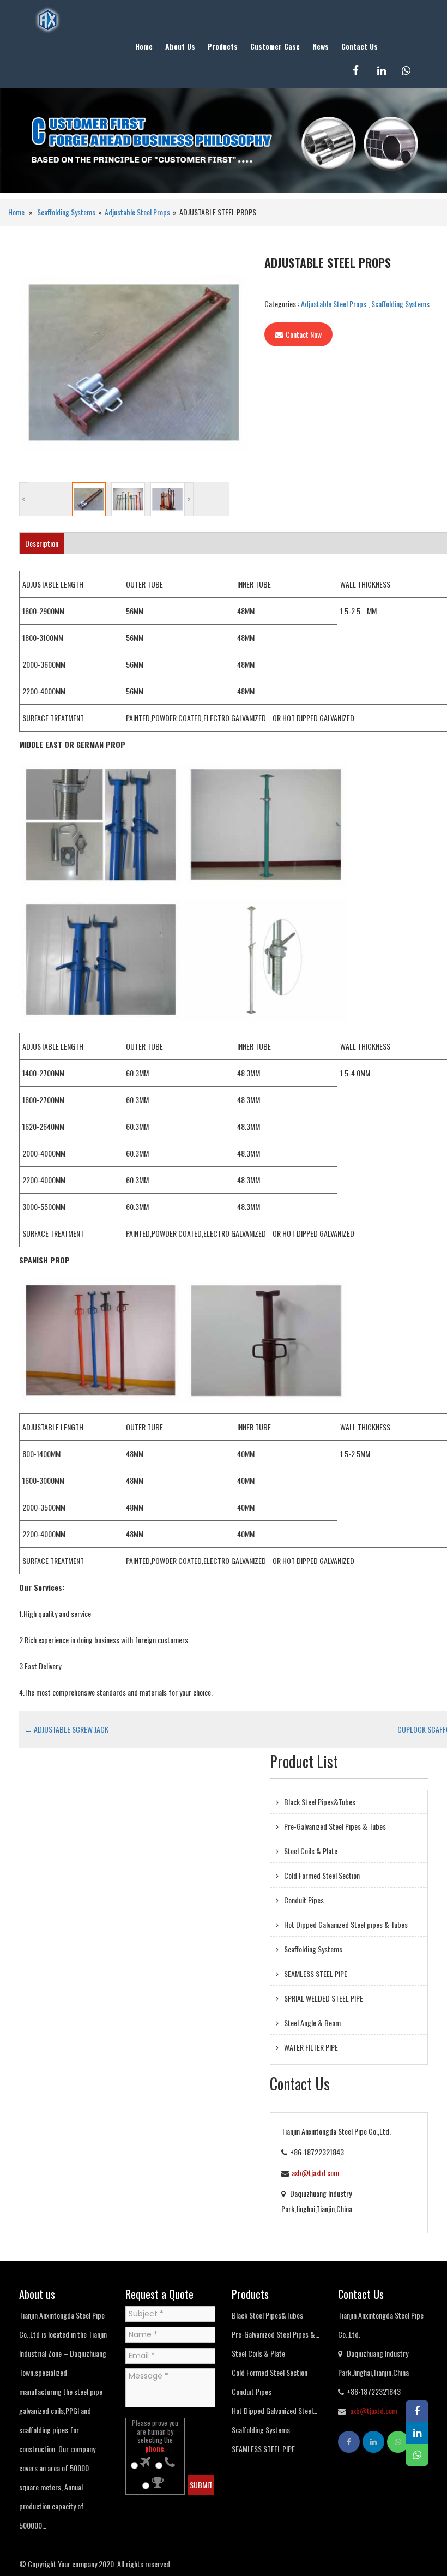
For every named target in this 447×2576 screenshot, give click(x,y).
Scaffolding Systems (66, 212)
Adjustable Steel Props (137, 212)
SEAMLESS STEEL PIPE (316, 1973)
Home (144, 46)
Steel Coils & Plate (311, 1851)
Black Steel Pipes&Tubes (320, 1802)
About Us (180, 46)
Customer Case (275, 46)
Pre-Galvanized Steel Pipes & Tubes (335, 1826)
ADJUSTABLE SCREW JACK (67, 1729)
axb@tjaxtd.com (315, 2173)
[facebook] (364, 71)
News (321, 46)
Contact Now (304, 334)
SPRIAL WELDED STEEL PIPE (324, 1998)
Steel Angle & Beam (312, 2023)
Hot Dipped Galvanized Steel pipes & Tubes (346, 1924)
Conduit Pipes (304, 1900)
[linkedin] (388, 71)
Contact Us (360, 46)
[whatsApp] (413, 71)
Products (223, 46)
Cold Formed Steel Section (322, 1875)
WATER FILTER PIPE (311, 2047)
